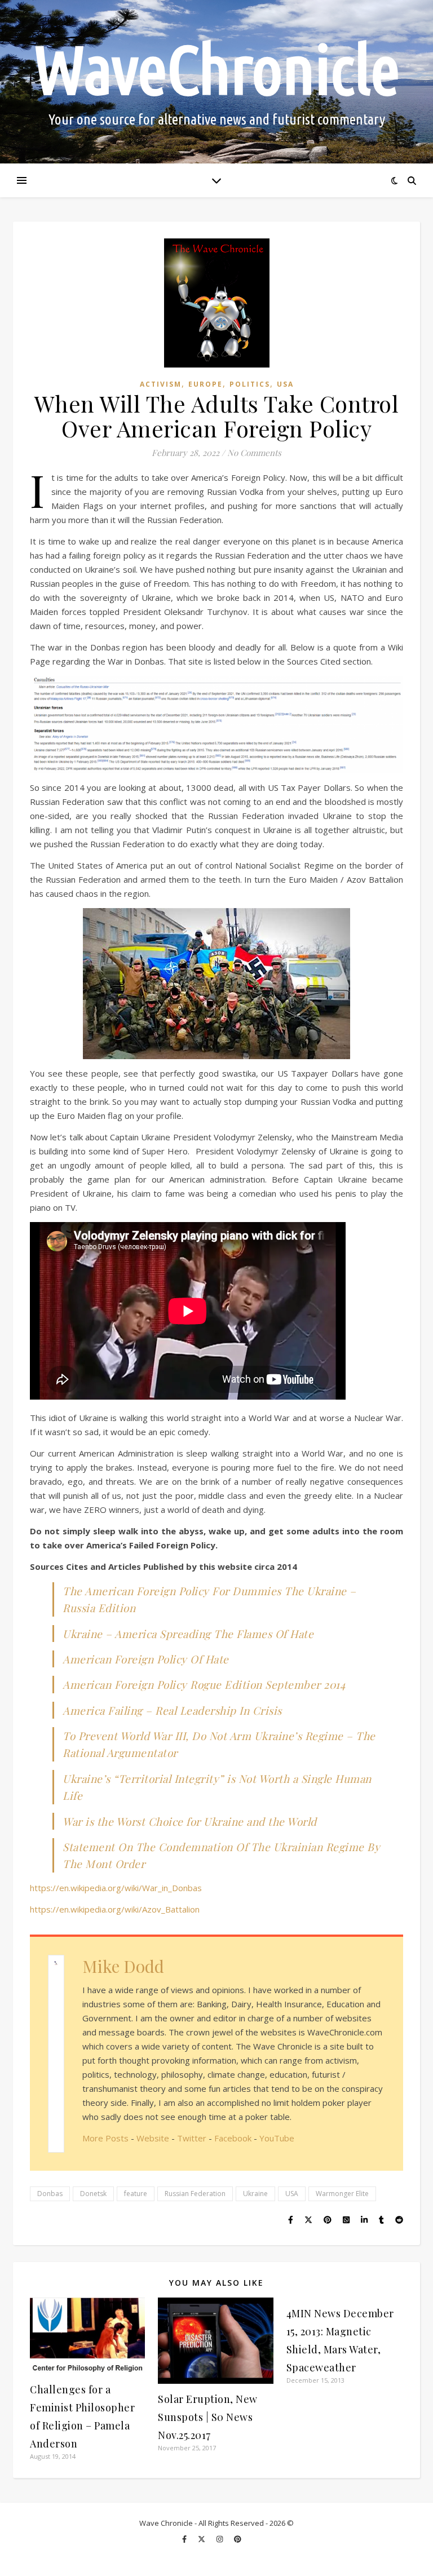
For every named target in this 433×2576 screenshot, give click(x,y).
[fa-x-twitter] (202, 2539)
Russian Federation (195, 2194)
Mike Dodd (123, 1966)
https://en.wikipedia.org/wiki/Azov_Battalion (115, 1909)
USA (285, 384)
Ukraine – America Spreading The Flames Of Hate (188, 1634)
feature (136, 2194)
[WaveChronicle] (216, 82)
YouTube (277, 2138)
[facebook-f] (185, 2539)
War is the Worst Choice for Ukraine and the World (190, 1821)
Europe (206, 384)
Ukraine (255, 2194)
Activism (161, 384)
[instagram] (220, 2539)
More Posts (105, 2138)
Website (153, 2138)
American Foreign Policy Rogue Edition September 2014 (204, 1684)
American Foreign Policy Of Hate (146, 1659)
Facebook (233, 2138)
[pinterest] (238, 2539)
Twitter (192, 2138)
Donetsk (93, 2194)
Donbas (50, 2194)
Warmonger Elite (342, 2194)
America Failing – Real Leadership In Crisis (172, 1710)
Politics (250, 384)
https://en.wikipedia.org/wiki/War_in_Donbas (116, 1888)
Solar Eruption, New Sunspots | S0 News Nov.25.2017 (208, 2417)
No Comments (254, 453)
